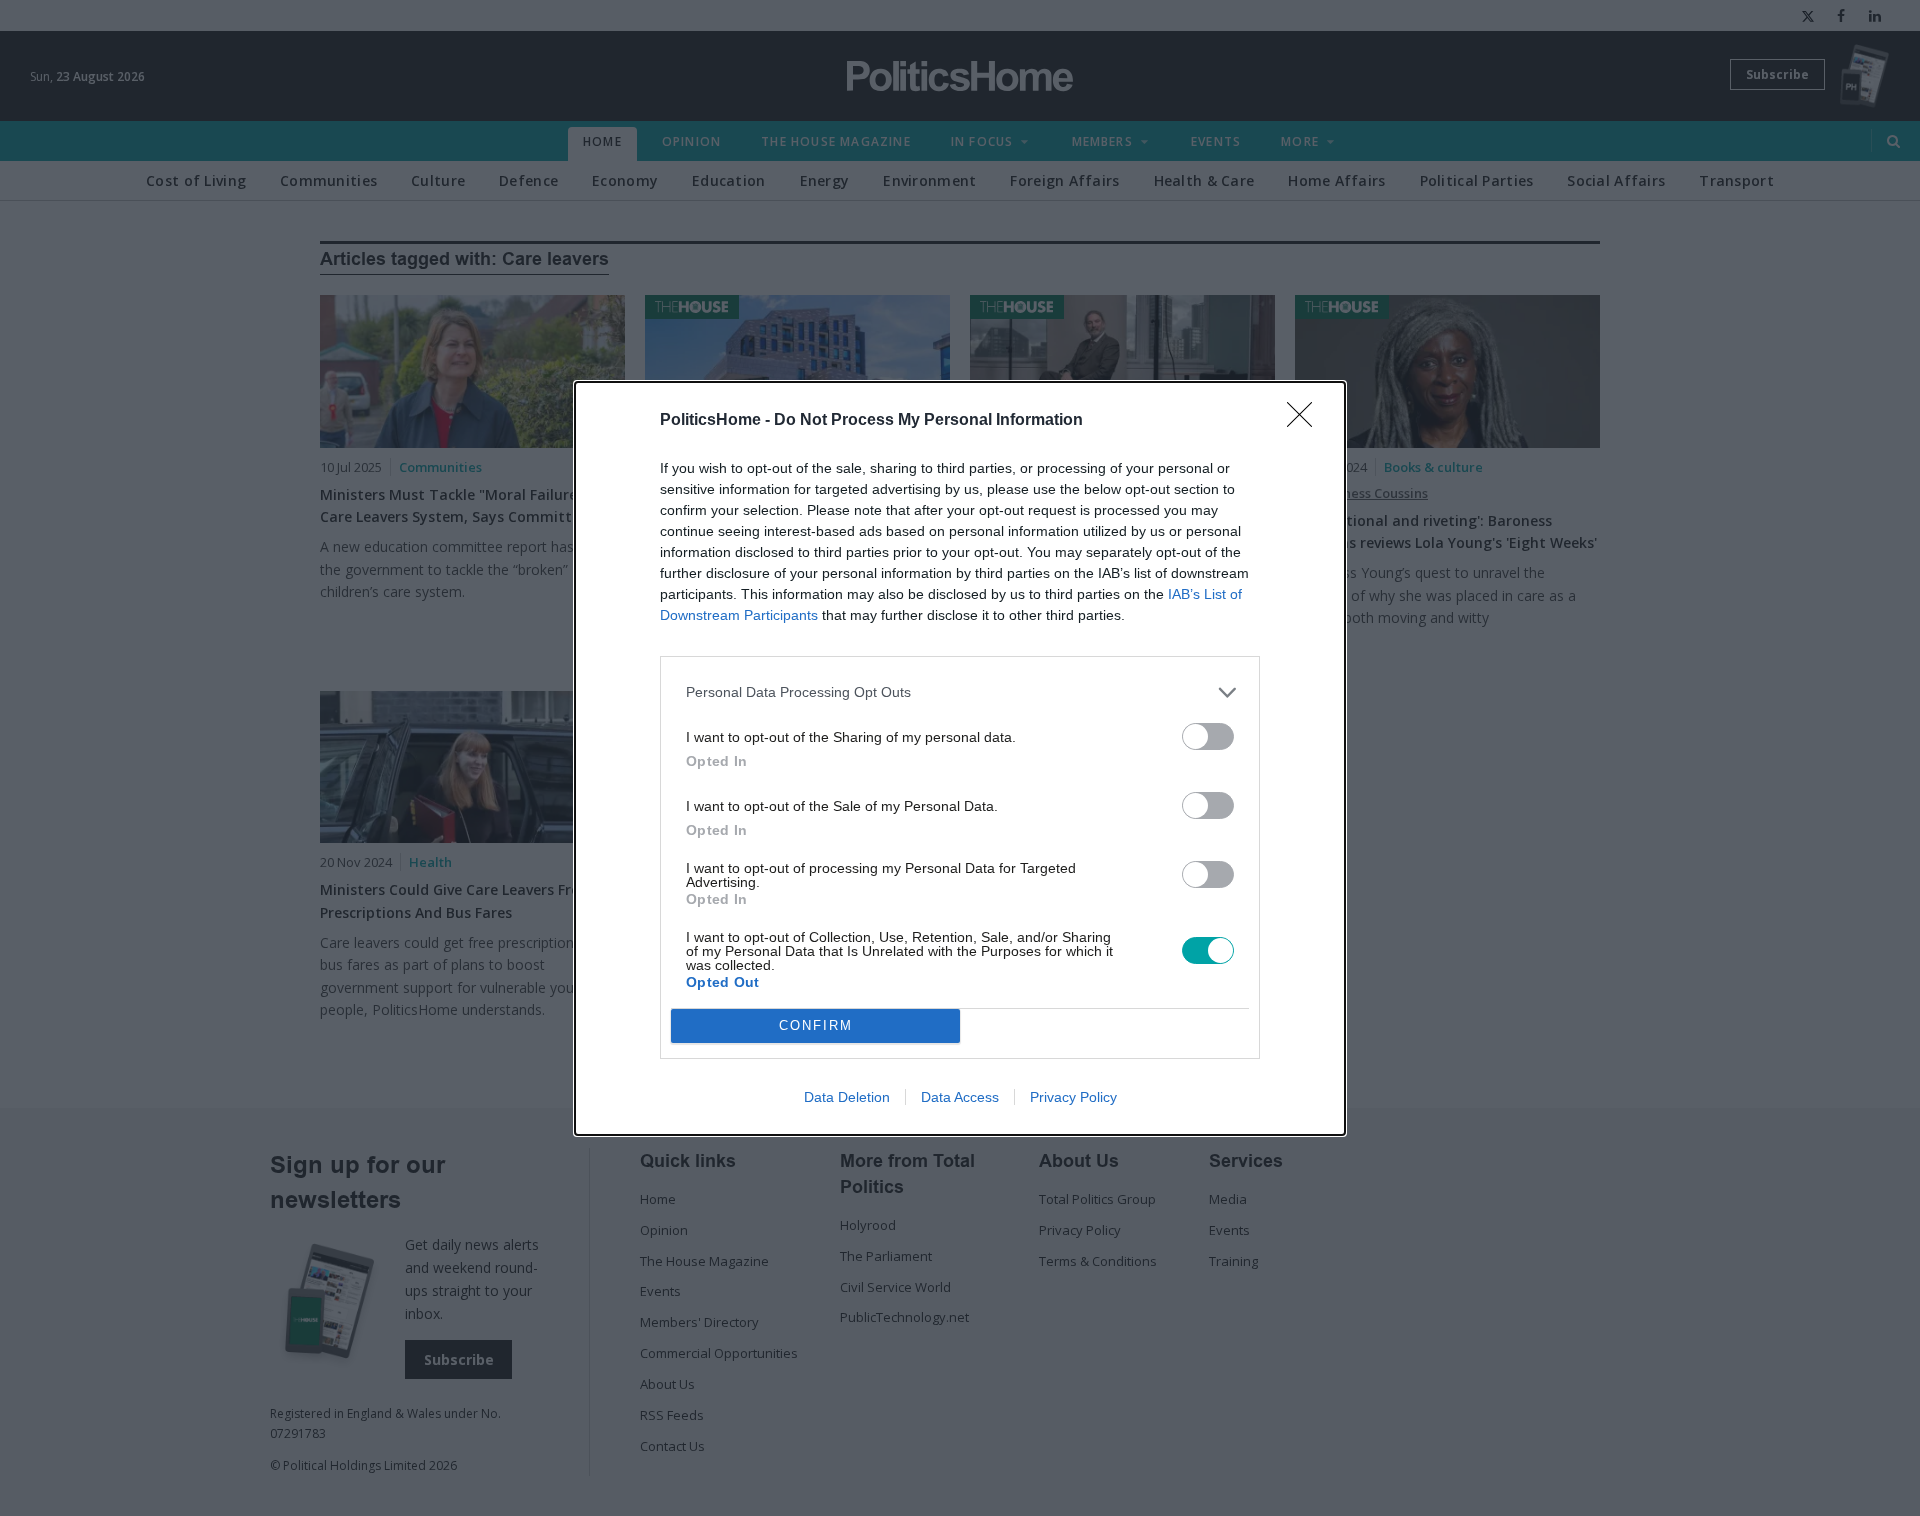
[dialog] (960, 758)
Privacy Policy (1073, 1097)
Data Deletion (847, 1097)
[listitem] (960, 692)
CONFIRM (816, 1025)
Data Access (960, 1097)
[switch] (1208, 736)
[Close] (1306, 421)
